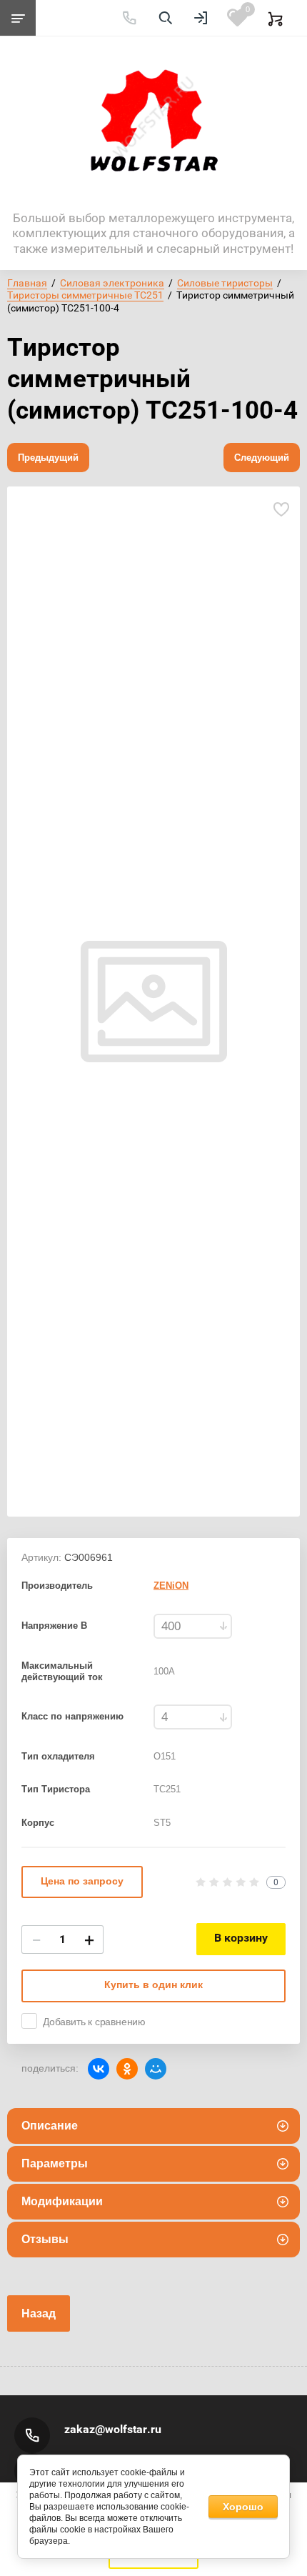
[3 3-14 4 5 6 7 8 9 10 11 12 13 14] (193, 1717)
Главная (27, 283)
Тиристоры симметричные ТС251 (85, 295)
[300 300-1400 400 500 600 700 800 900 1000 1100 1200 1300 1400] (193, 1626)
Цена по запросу (82, 1881)
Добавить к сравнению (94, 2022)
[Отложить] (281, 510)
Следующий (262, 458)
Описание (50, 2126)
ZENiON (171, 1586)
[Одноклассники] (127, 2069)
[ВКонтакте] (99, 2069)
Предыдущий (48, 458)
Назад (39, 2313)
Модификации (62, 2201)
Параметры (55, 2163)
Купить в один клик (153, 1985)
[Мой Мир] (156, 2069)
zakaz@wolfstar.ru (113, 2429)
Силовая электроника (112, 283)
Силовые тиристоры (225, 283)
